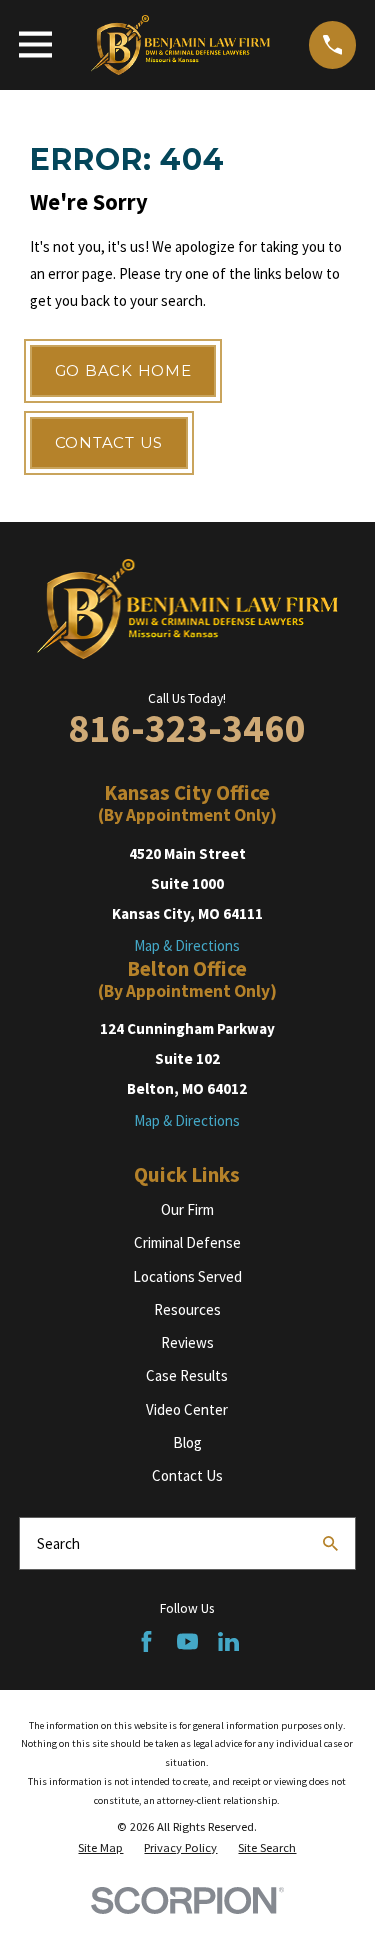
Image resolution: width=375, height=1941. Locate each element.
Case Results (187, 1375)
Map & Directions (187, 945)
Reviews (187, 1342)
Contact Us (109, 442)
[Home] (181, 45)
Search (58, 1543)
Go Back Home (123, 370)
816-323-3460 (187, 728)
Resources (187, 1309)
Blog (187, 1442)
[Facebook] (146, 1641)
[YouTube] (187, 1641)
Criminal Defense (187, 1242)
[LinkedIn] (228, 1641)
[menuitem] (100, 1848)
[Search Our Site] (330, 1543)
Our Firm (187, 1209)
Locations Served (187, 1276)
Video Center (187, 1409)
